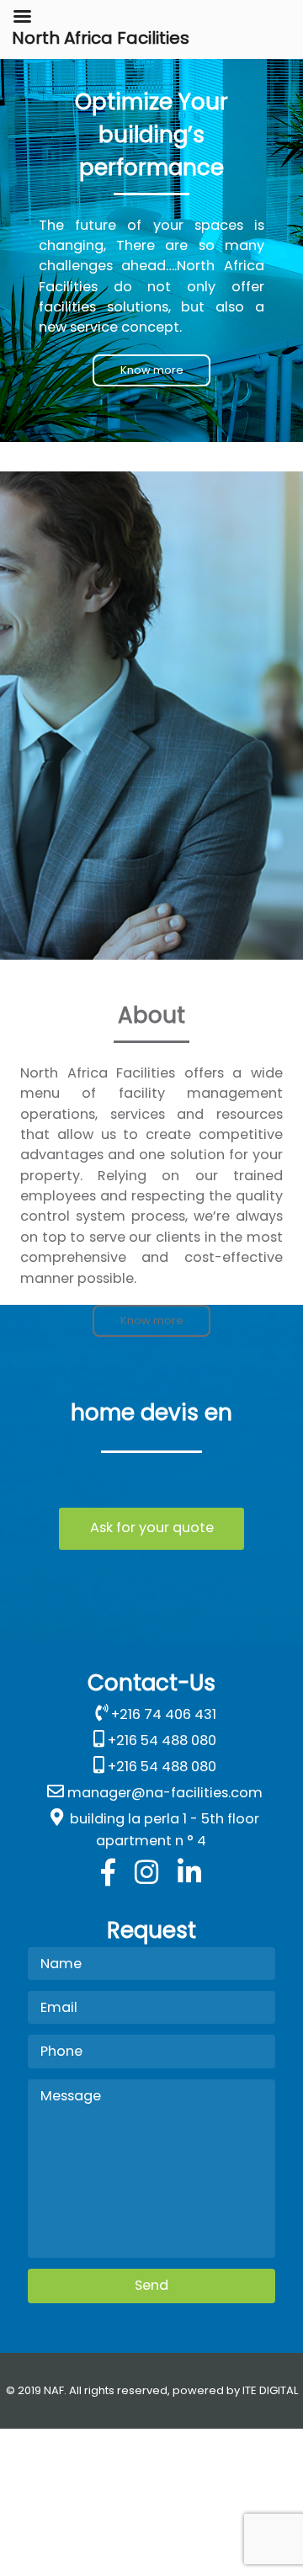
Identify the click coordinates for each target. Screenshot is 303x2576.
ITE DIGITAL (270, 2390)
